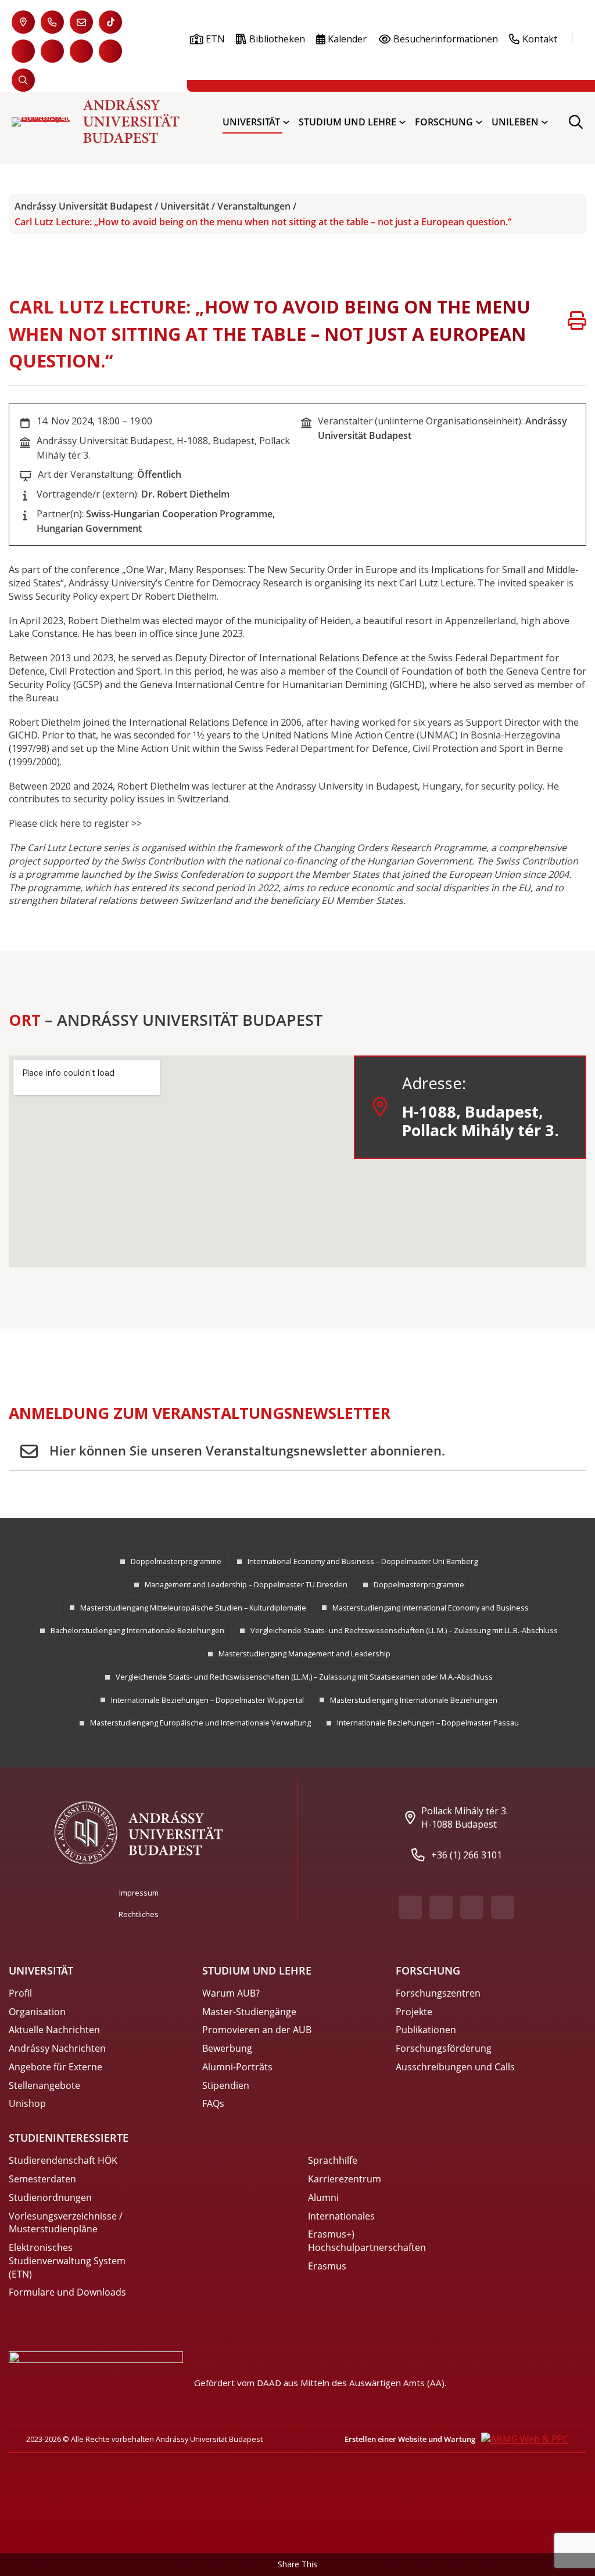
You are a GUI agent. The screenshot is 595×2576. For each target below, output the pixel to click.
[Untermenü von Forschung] (479, 122)
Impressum (139, 1893)
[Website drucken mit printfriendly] (577, 322)
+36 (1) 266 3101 (467, 1855)
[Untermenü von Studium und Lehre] (402, 122)
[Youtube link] (52, 51)
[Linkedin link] (110, 51)
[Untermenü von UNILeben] (545, 122)
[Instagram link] (81, 51)
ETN (215, 39)
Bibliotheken (277, 39)
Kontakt (540, 39)
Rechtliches (139, 1914)
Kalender (347, 39)
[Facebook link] (23, 51)
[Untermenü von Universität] (286, 122)
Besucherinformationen (446, 39)
